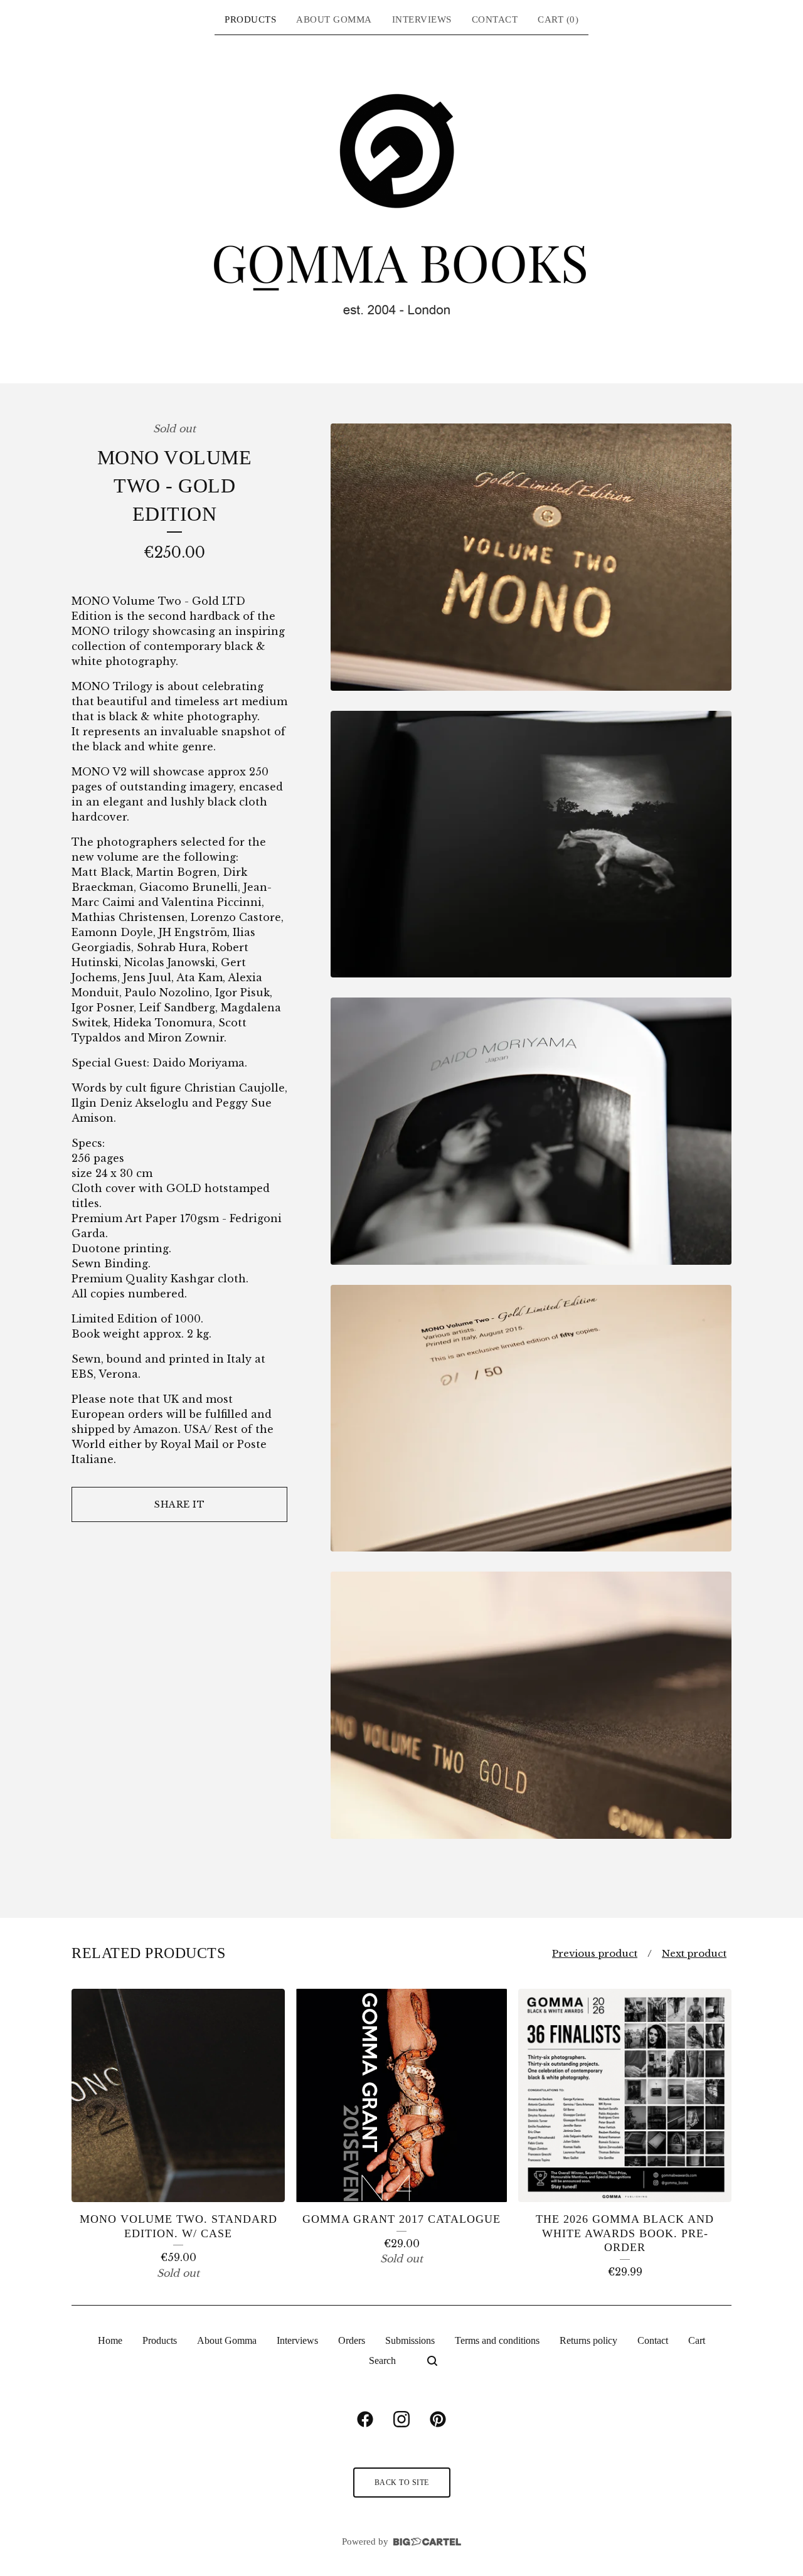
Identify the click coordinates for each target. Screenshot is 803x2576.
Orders (352, 2340)
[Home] (401, 208)
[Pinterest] (438, 2419)
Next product (694, 1953)
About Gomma (334, 19)
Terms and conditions (497, 2340)
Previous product (595, 1953)
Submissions (410, 2340)
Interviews (422, 19)
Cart (697, 2340)
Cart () (558, 19)
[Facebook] (365, 2419)
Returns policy (588, 2340)
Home (110, 2340)
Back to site (402, 2483)
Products (250, 19)
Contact (495, 19)
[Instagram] (401, 2419)
